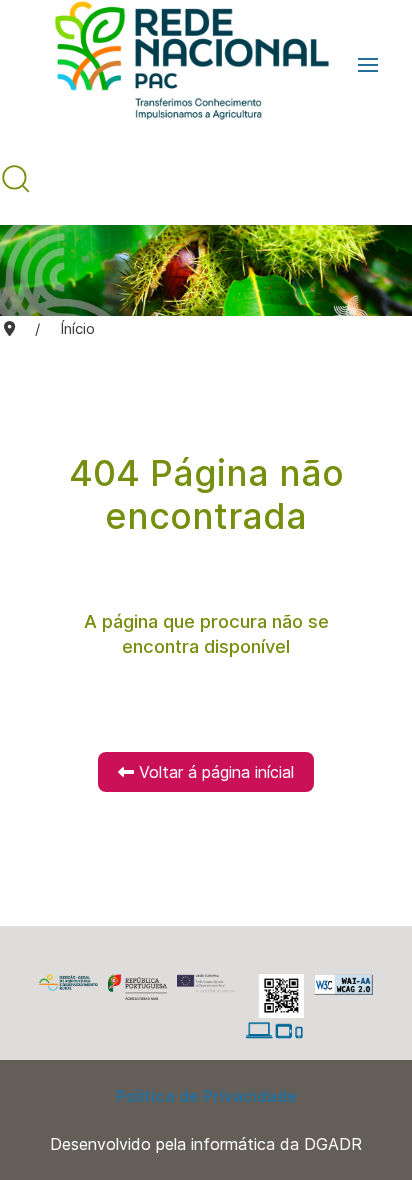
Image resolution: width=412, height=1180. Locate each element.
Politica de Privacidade (206, 1096)
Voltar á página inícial (214, 772)
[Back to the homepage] (182, 65)
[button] (368, 65)
